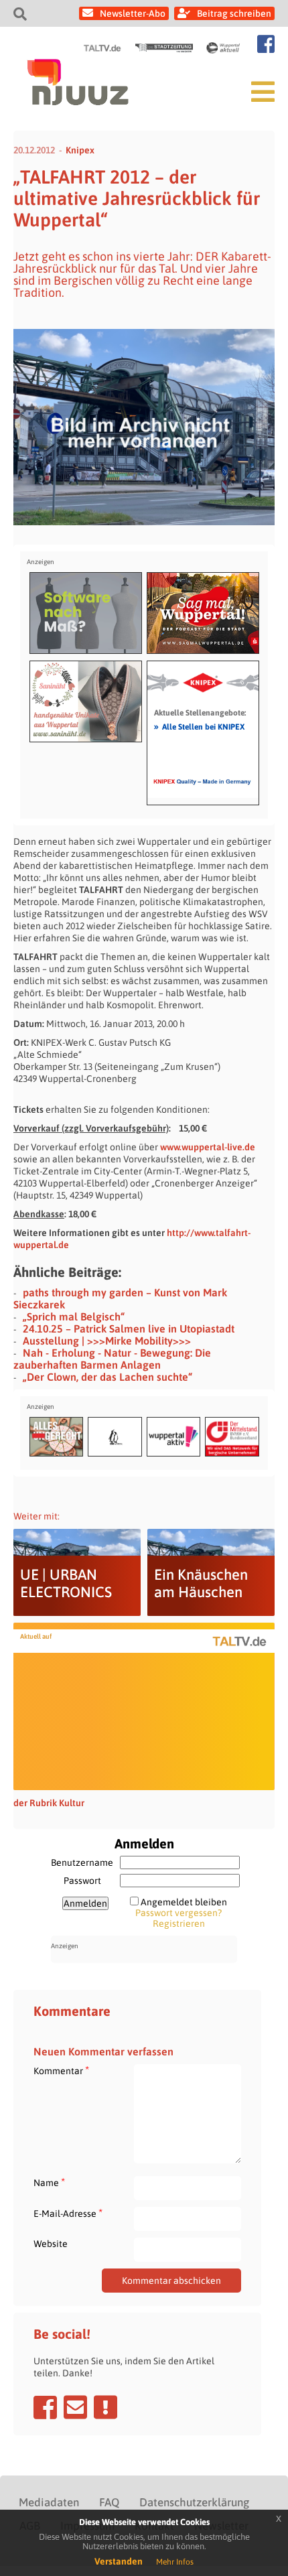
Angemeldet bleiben (184, 1902)
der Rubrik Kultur (49, 1803)
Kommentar (61, 2071)
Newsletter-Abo (133, 13)
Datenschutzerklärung (194, 2502)
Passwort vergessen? (178, 1913)
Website (51, 2244)
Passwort (82, 1881)
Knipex (80, 150)
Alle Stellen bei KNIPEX (199, 726)
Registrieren (179, 1923)
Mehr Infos (175, 2562)
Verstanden (119, 2561)
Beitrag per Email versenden (75, 2407)
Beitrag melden (105, 2407)
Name (49, 2182)
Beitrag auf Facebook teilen (45, 2407)
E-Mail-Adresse (68, 2213)
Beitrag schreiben (234, 13)
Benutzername (82, 1862)
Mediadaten (49, 2502)
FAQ (109, 2502)
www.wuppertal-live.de (208, 1147)
